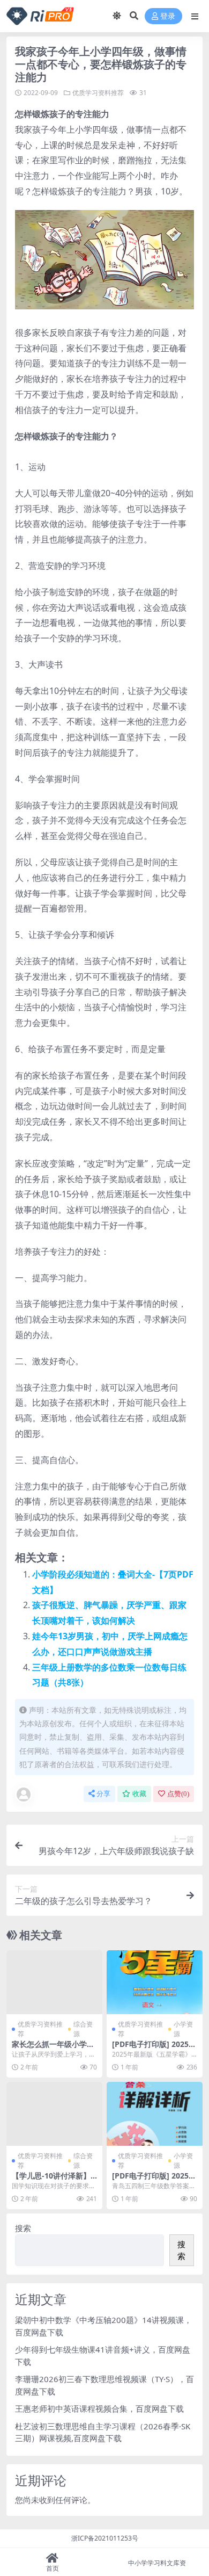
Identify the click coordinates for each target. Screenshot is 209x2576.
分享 (103, 1794)
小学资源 (183, 2029)
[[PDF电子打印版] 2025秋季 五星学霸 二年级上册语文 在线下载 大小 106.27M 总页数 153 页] (155, 1982)
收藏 (139, 1794)
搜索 (23, 2228)
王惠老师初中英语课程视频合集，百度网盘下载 (99, 2408)
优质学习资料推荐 (98, 93)
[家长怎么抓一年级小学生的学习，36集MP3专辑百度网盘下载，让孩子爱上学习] (54, 1982)
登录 (168, 16)
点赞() (178, 1794)
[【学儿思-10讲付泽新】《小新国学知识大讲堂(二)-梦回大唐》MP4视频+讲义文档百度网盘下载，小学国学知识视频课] (54, 2114)
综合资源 (83, 2029)
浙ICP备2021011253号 (105, 2538)
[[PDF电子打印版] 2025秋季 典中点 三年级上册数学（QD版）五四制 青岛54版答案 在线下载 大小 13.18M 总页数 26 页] (155, 2114)
